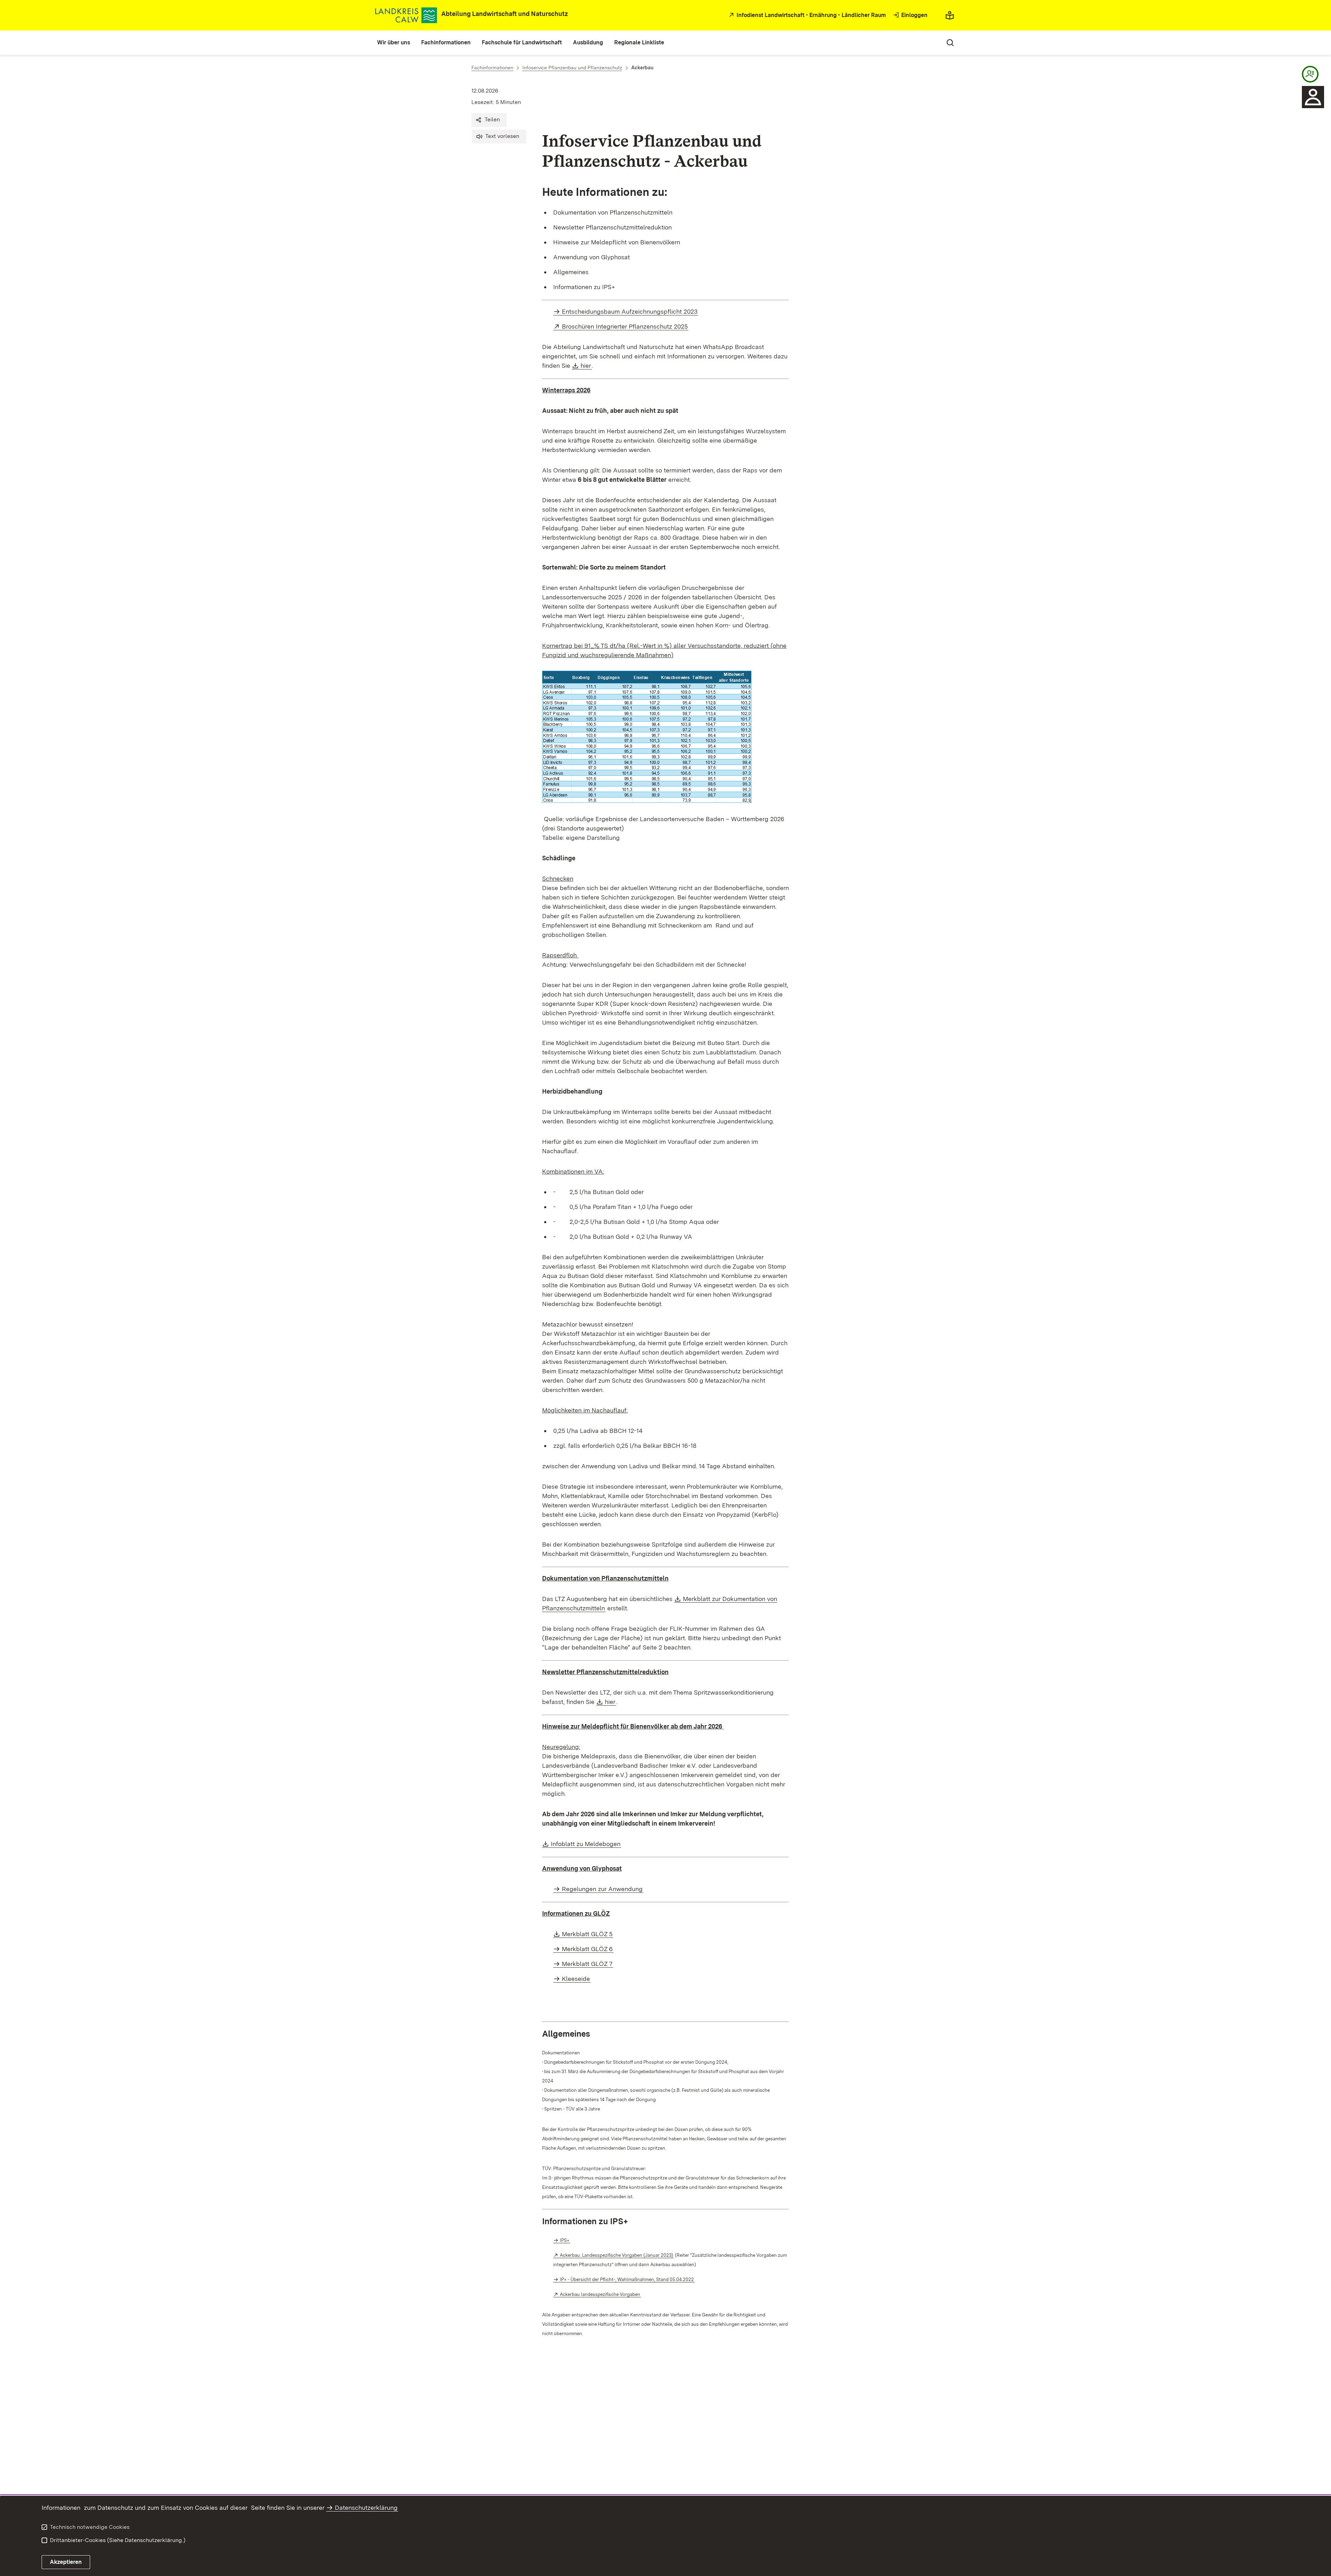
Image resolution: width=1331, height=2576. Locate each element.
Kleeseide (576, 1979)
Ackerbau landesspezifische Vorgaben (600, 2294)
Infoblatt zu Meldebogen (586, 1844)
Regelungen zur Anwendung (602, 1889)
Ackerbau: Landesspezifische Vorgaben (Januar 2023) (617, 2255)
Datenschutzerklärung (366, 2508)
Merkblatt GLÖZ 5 (588, 1934)
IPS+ (565, 2240)
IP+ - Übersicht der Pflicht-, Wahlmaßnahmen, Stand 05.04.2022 (627, 2279)
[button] (489, 120)
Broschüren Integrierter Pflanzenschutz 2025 (625, 326)
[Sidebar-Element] (1310, 74)
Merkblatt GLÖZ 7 (587, 1964)
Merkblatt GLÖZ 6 (587, 1949)
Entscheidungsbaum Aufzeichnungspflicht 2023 (630, 311)
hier (586, 365)
